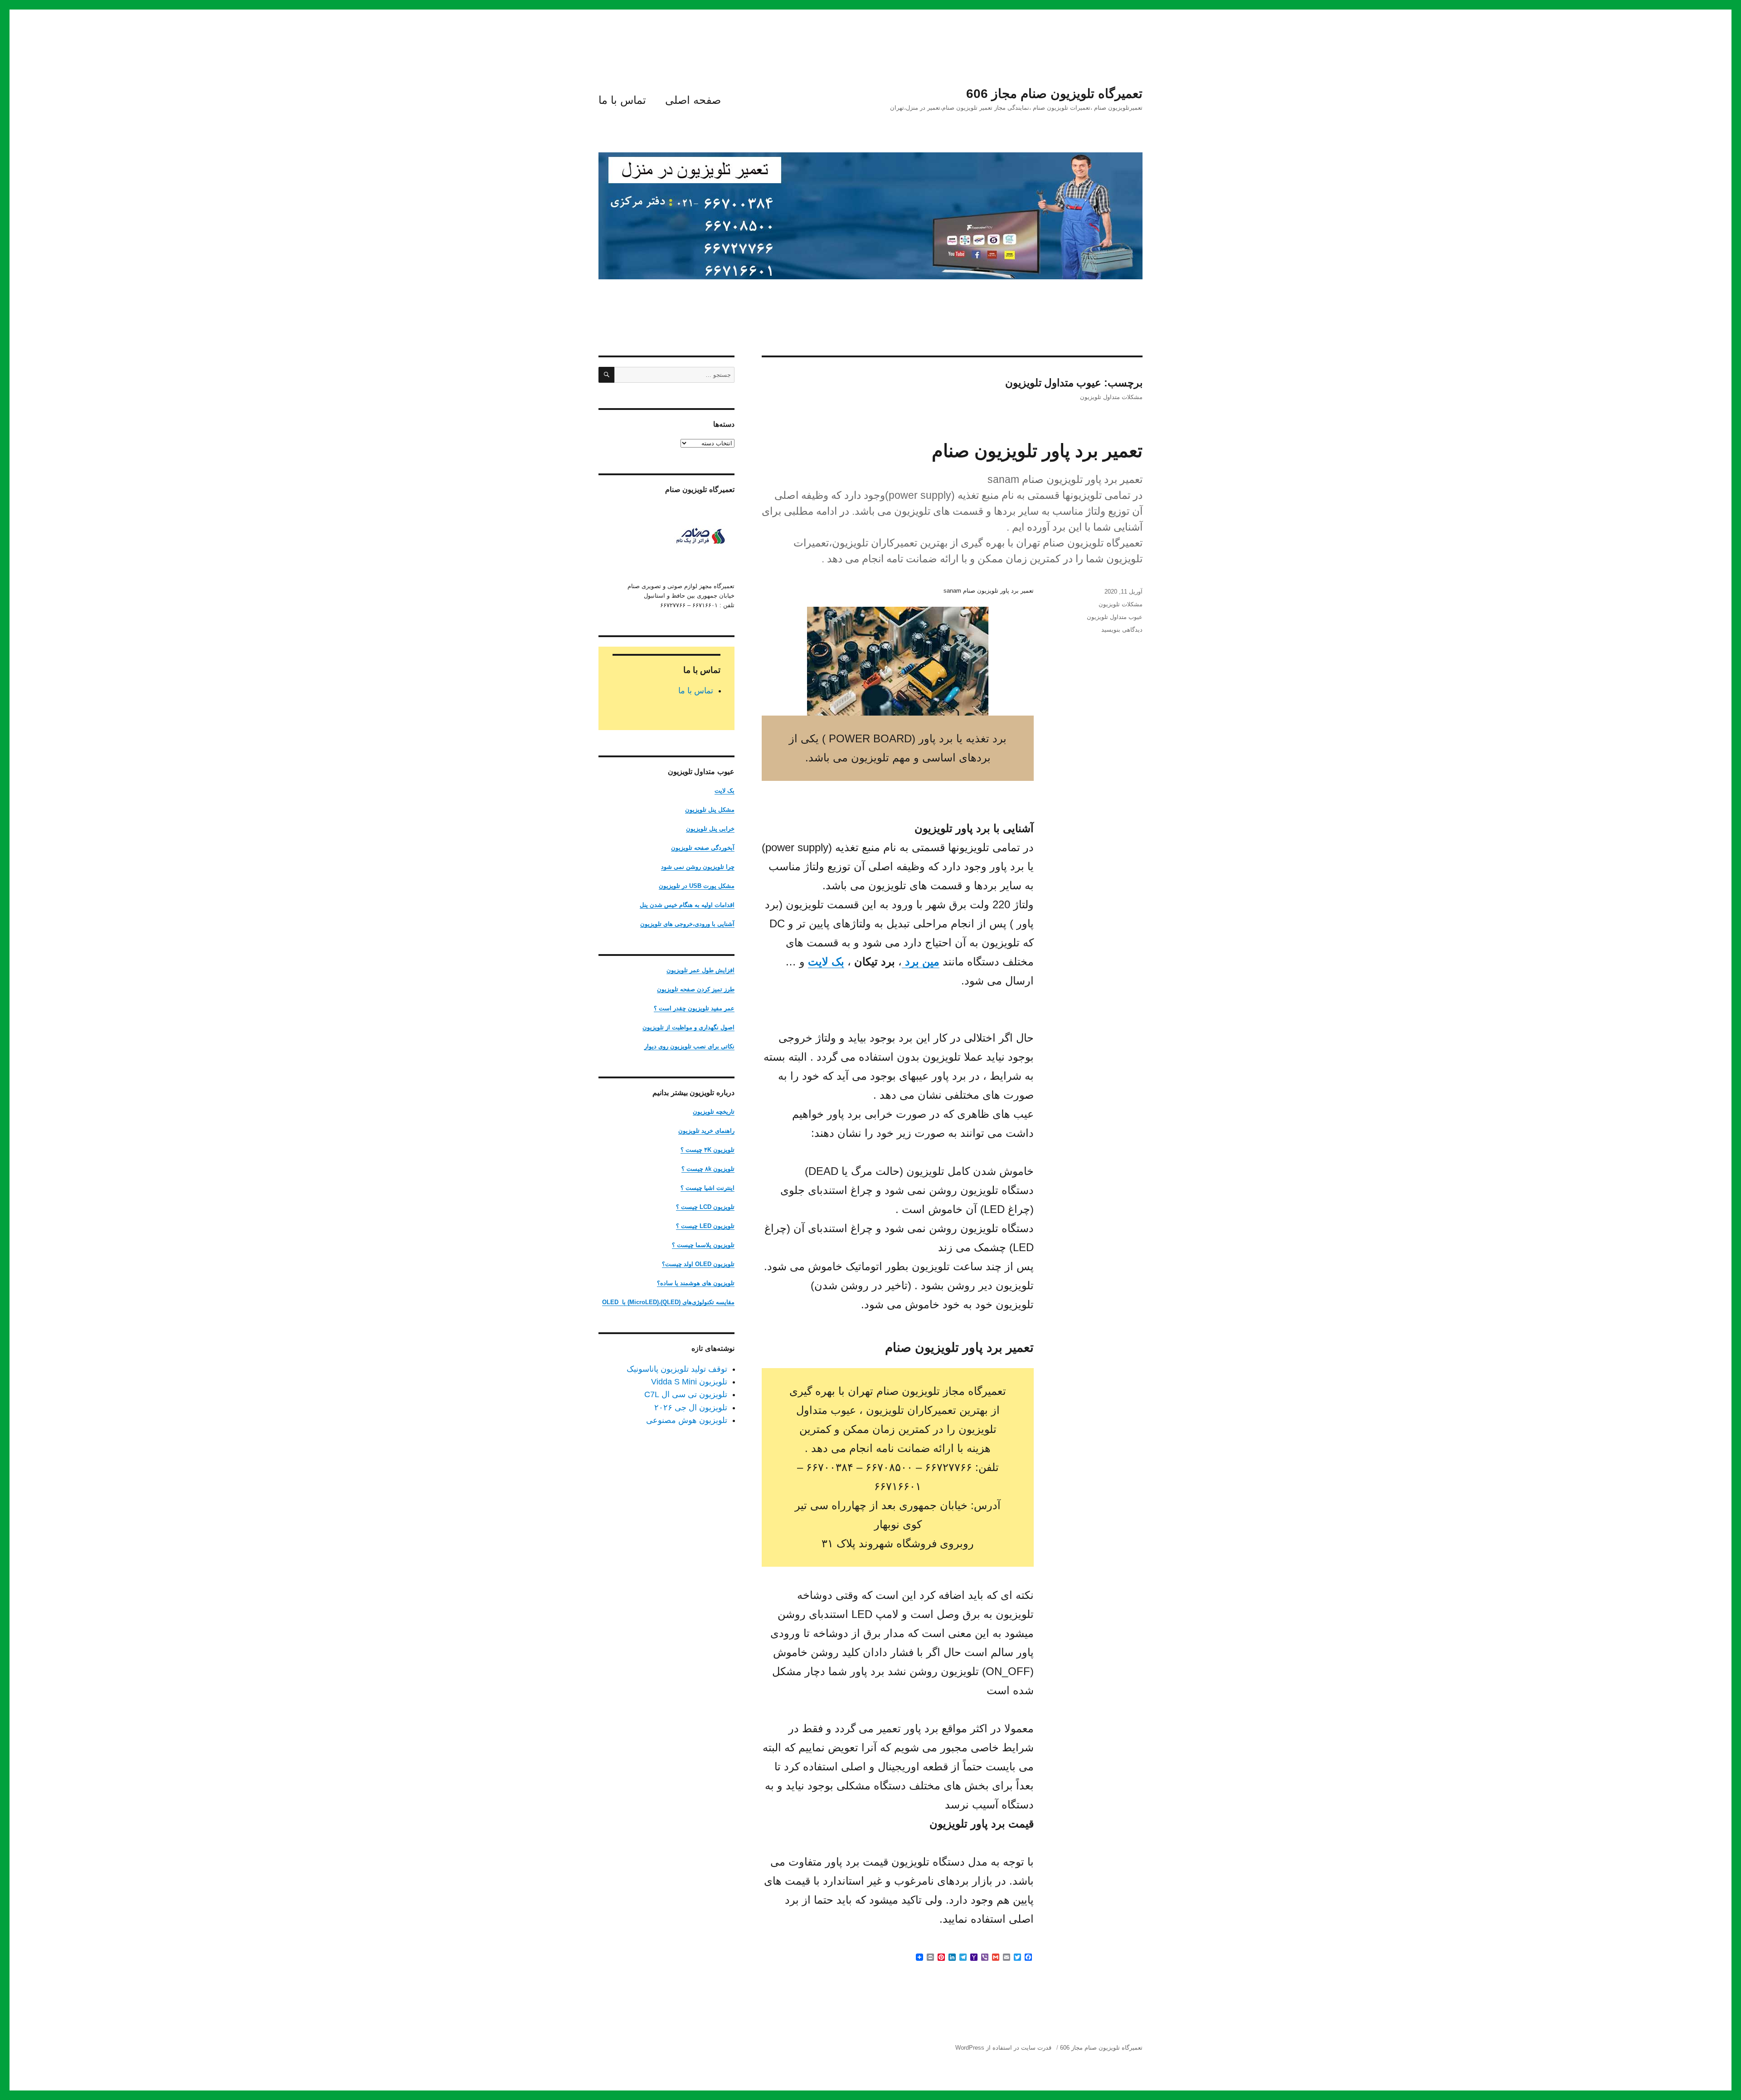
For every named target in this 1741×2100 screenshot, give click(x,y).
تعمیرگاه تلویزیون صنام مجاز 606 (1054, 94)
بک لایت (826, 962)
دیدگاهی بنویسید (1122, 630)
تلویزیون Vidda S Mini (689, 1382)
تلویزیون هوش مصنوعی (687, 1420)
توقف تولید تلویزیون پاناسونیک (677, 1369)
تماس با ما (622, 100)
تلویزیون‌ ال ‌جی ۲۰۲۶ (691, 1408)
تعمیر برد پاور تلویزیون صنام (1037, 451)
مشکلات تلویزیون (1121, 604)
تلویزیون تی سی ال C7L (686, 1394)
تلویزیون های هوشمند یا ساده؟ (696, 1283)
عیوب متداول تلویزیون (1115, 617)
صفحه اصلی (693, 100)
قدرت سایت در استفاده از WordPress (1003, 2048)
